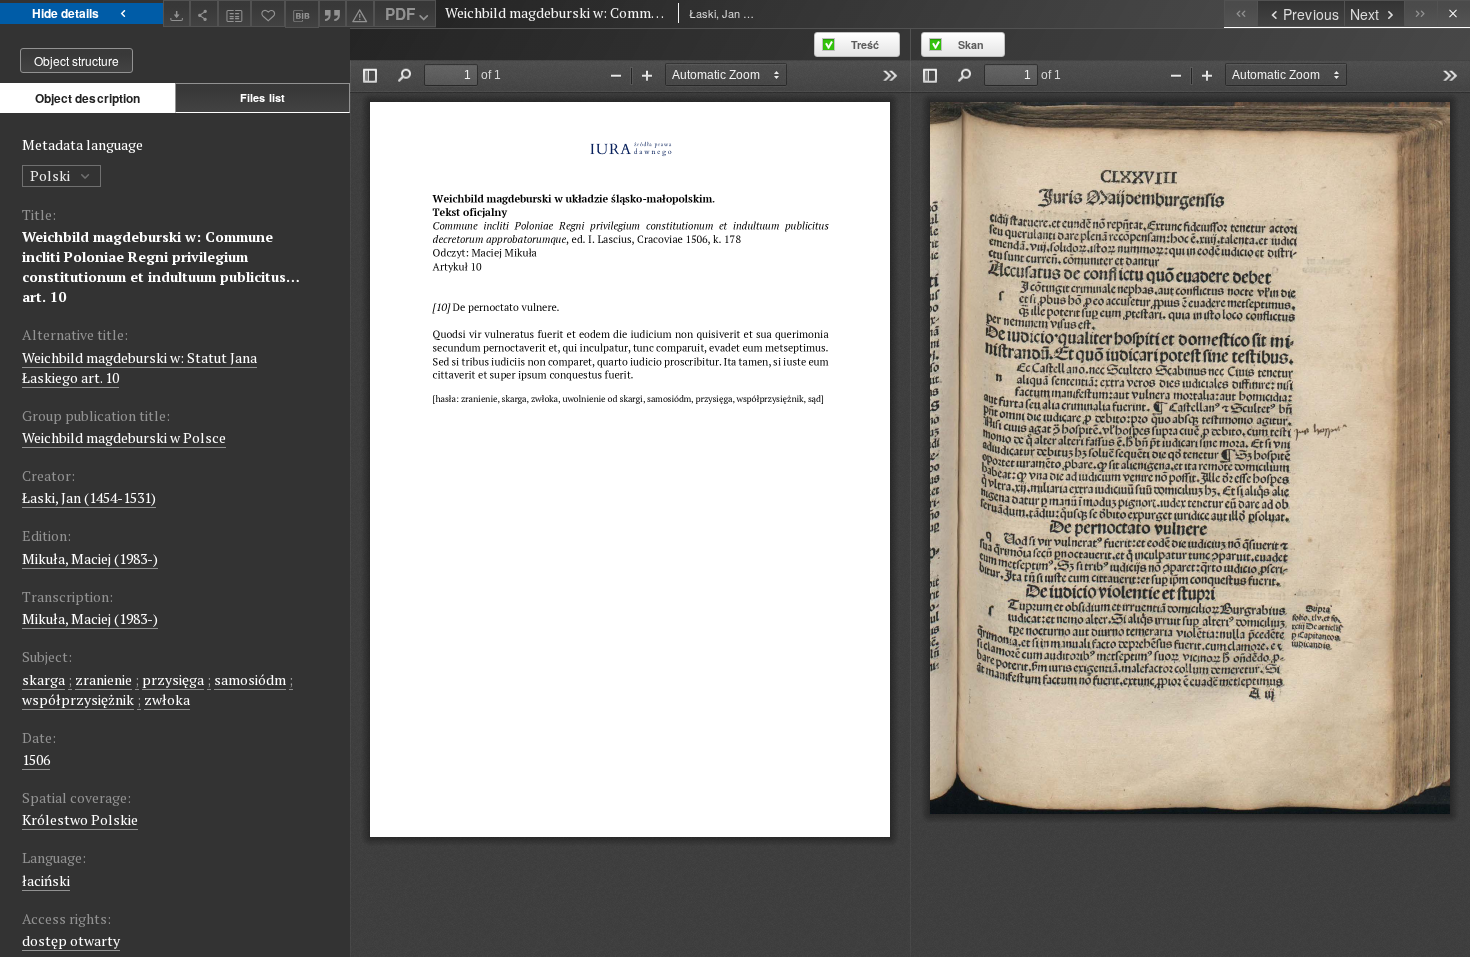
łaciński (46, 880)
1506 (36, 759)
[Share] (204, 13)
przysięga (173, 679)
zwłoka (167, 699)
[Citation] (333, 13)
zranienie (103, 679)
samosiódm (250, 679)
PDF (400, 14)
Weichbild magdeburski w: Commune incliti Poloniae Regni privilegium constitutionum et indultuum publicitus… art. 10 (161, 266)
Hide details (65, 13)
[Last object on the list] (1420, 13)
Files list (262, 97)
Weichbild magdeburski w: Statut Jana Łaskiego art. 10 (139, 367)
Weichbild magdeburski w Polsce (124, 437)
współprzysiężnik (78, 699)
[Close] (1453, 13)
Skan (971, 44)
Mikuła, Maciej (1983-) (90, 558)
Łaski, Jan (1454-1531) (89, 497)
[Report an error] (360, 13)
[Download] (177, 13)
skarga (43, 679)
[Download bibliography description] (302, 14)
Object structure (76, 60)
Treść (865, 44)
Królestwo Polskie (80, 819)
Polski (51, 175)
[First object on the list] (1240, 13)
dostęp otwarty (71, 940)
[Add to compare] (235, 13)
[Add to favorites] (268, 13)
